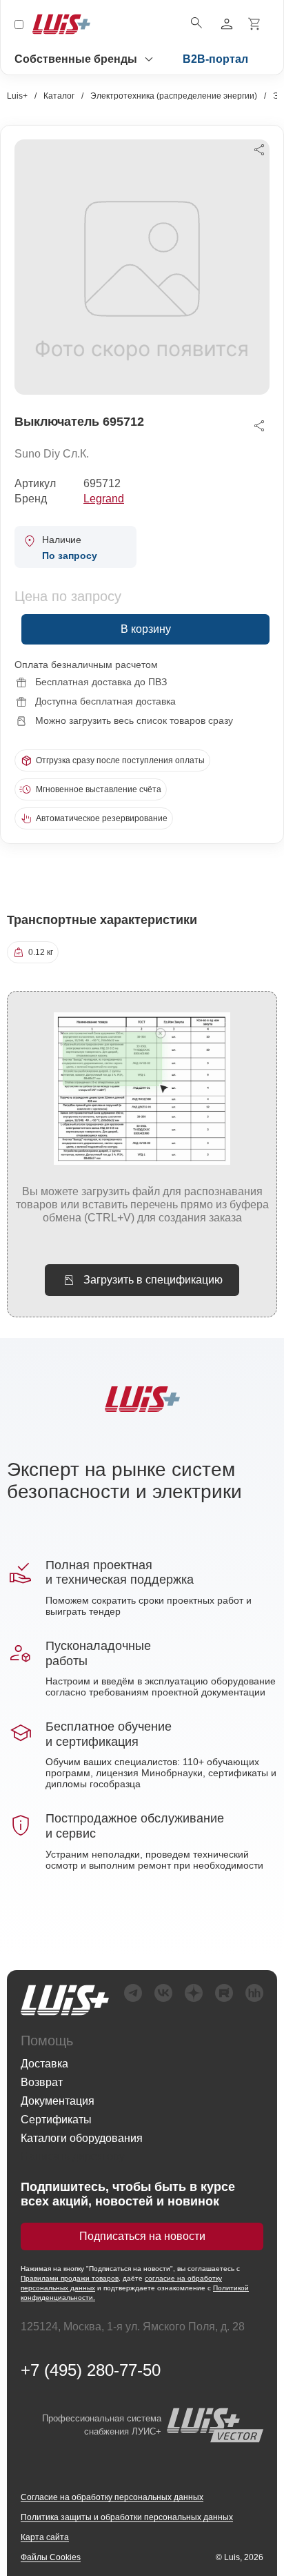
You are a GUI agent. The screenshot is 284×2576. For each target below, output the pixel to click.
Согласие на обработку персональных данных (112, 2497)
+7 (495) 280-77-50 (91, 2370)
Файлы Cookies (51, 2557)
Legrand (104, 499)
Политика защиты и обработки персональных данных (127, 2517)
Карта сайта (45, 2537)
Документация (58, 2101)
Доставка (44, 2064)
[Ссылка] (65, 2000)
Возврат (42, 2082)
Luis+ (17, 96)
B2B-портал (215, 59)
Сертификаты (56, 2120)
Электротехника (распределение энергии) (174, 96)
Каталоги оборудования (82, 2138)
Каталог (59, 96)
